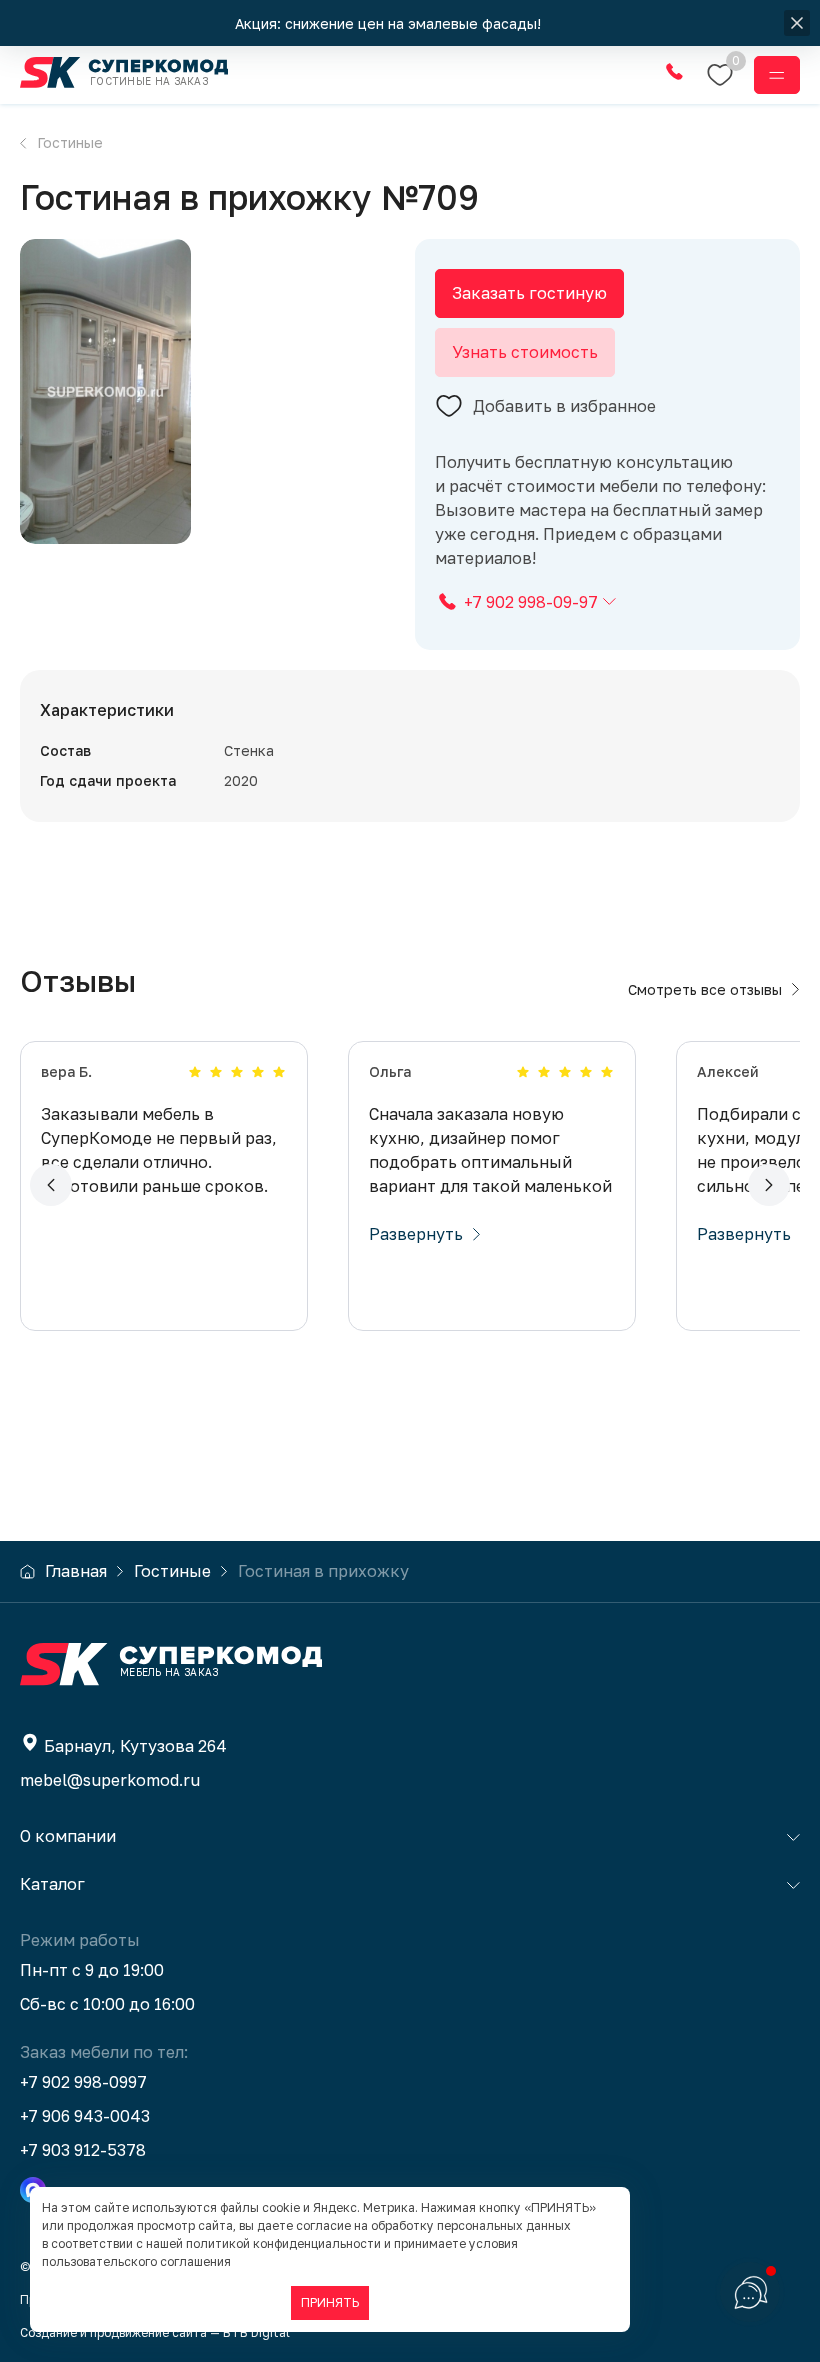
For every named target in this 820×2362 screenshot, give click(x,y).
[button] (51, 1185)
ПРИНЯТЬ (330, 2302)
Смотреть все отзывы (705, 989)
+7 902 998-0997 (83, 2082)
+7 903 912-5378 (83, 2150)
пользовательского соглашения (136, 2261)
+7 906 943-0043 (85, 2116)
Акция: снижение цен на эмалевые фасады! (390, 23)
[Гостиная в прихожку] (106, 391)
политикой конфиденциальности (283, 2243)
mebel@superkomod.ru (110, 1780)
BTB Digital (256, 2332)
